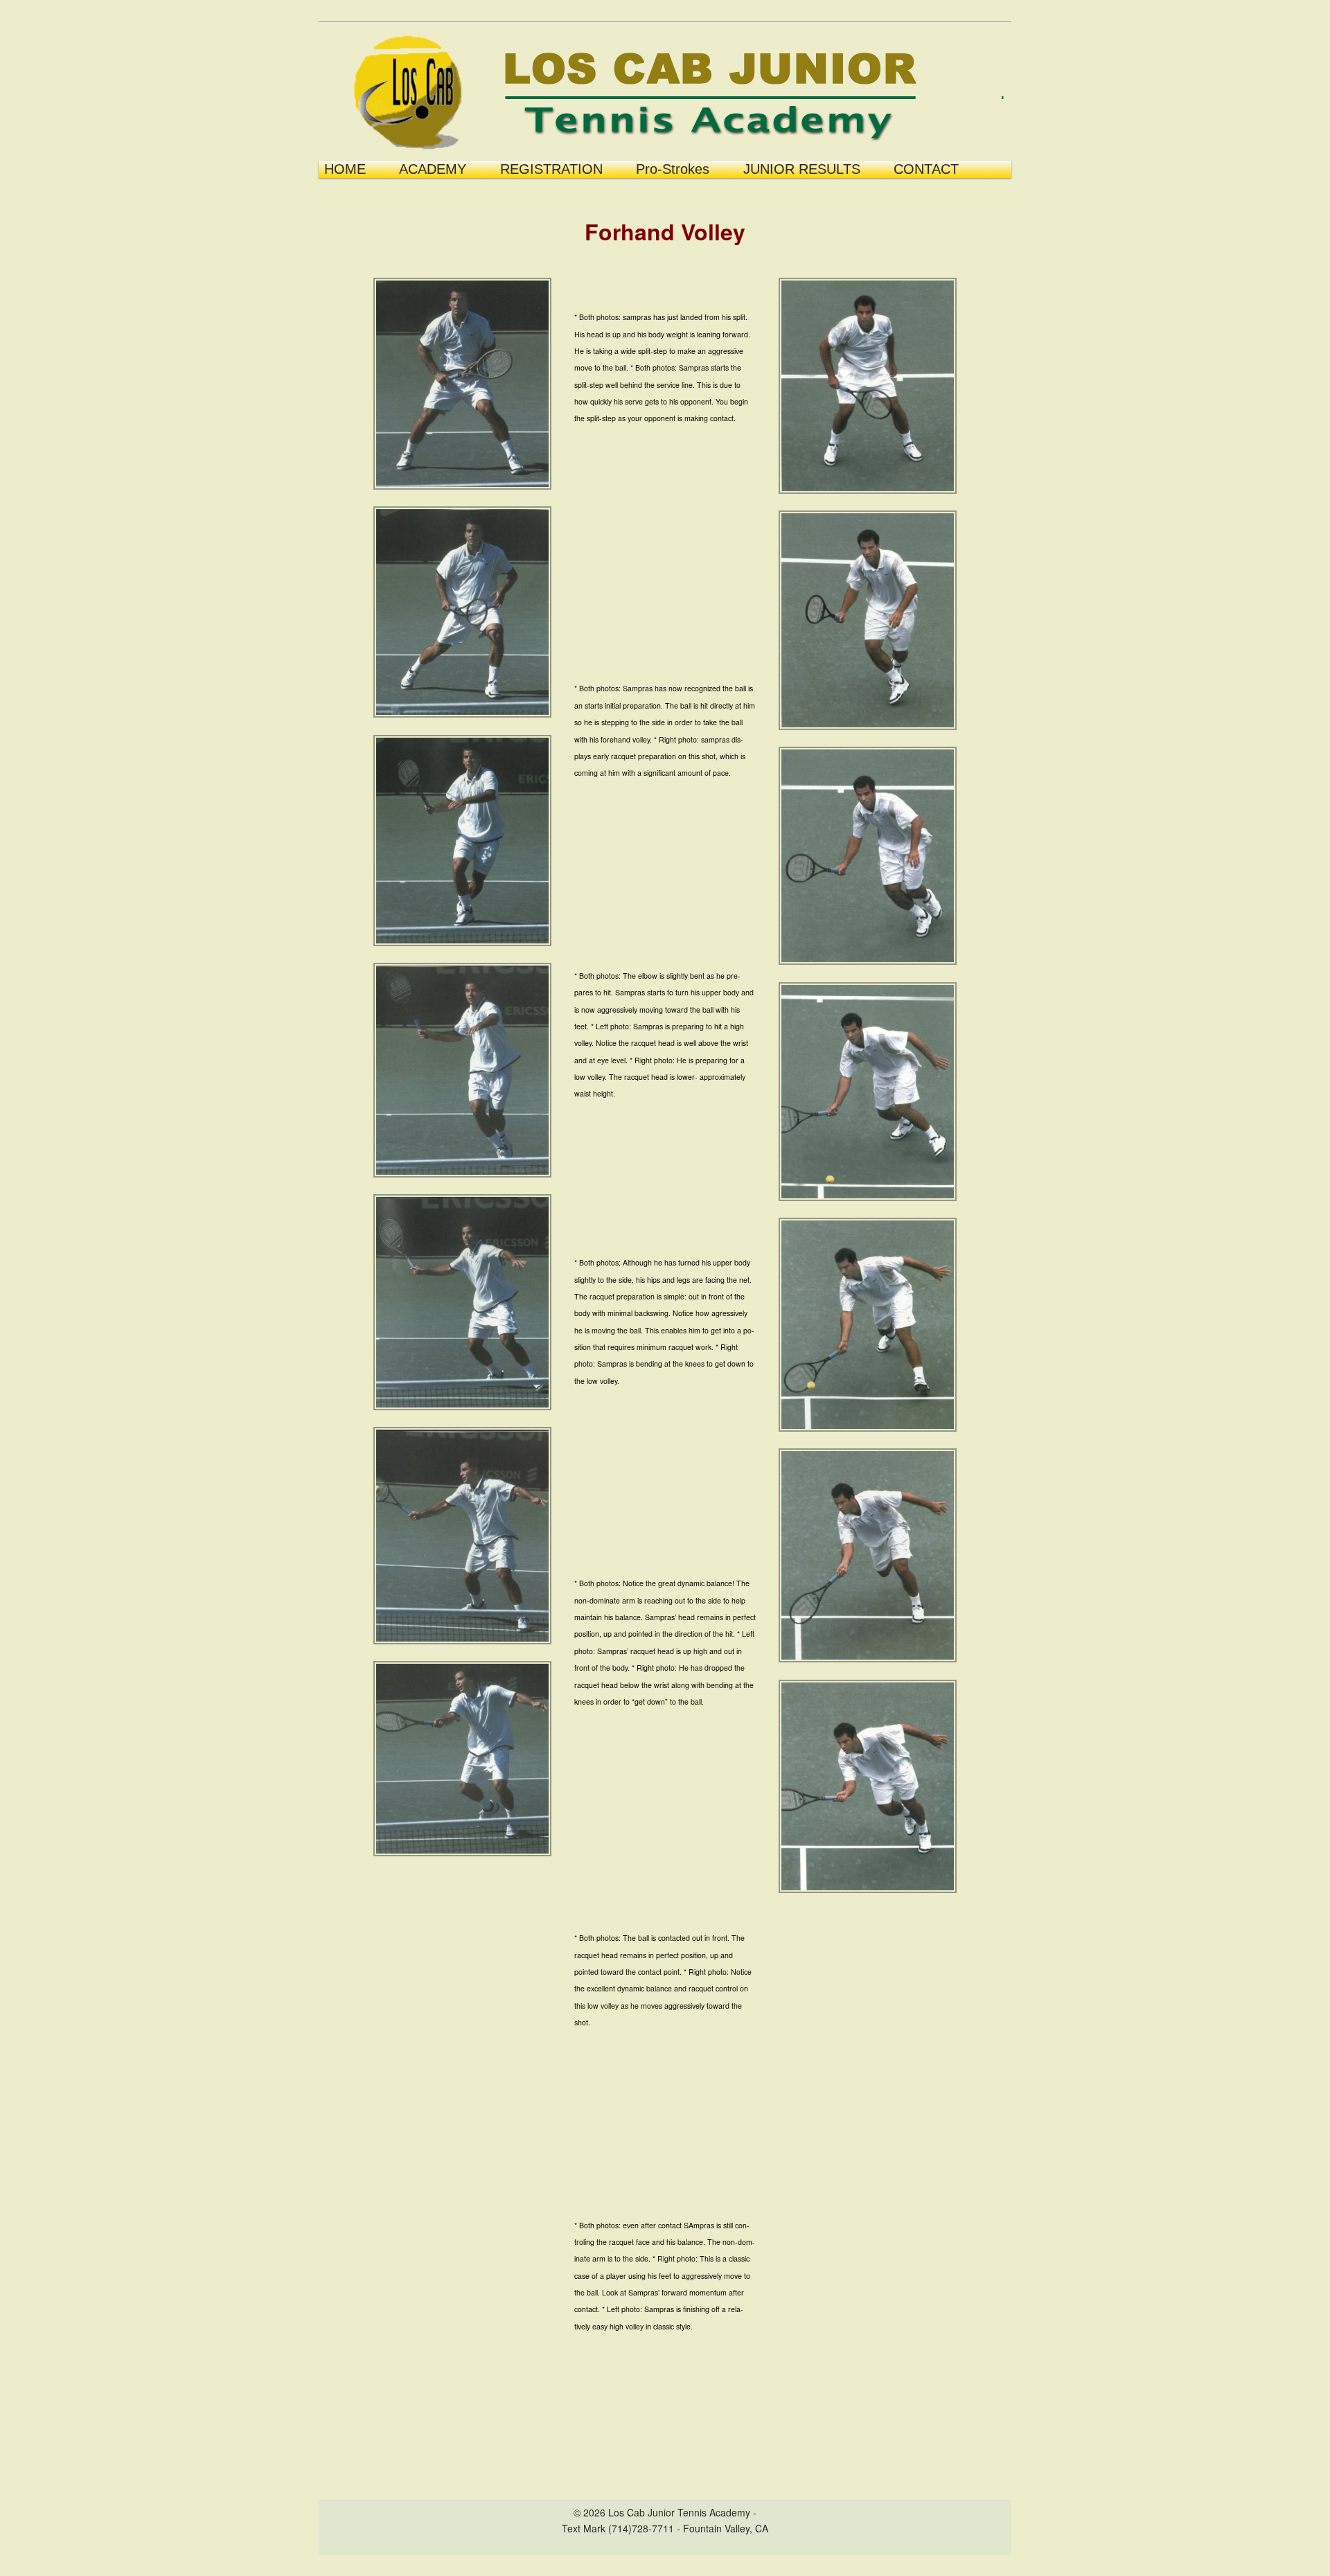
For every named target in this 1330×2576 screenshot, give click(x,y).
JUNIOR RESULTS (802, 169)
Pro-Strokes (673, 169)
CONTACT (926, 169)
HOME (345, 169)
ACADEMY (433, 169)
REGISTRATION (551, 169)
